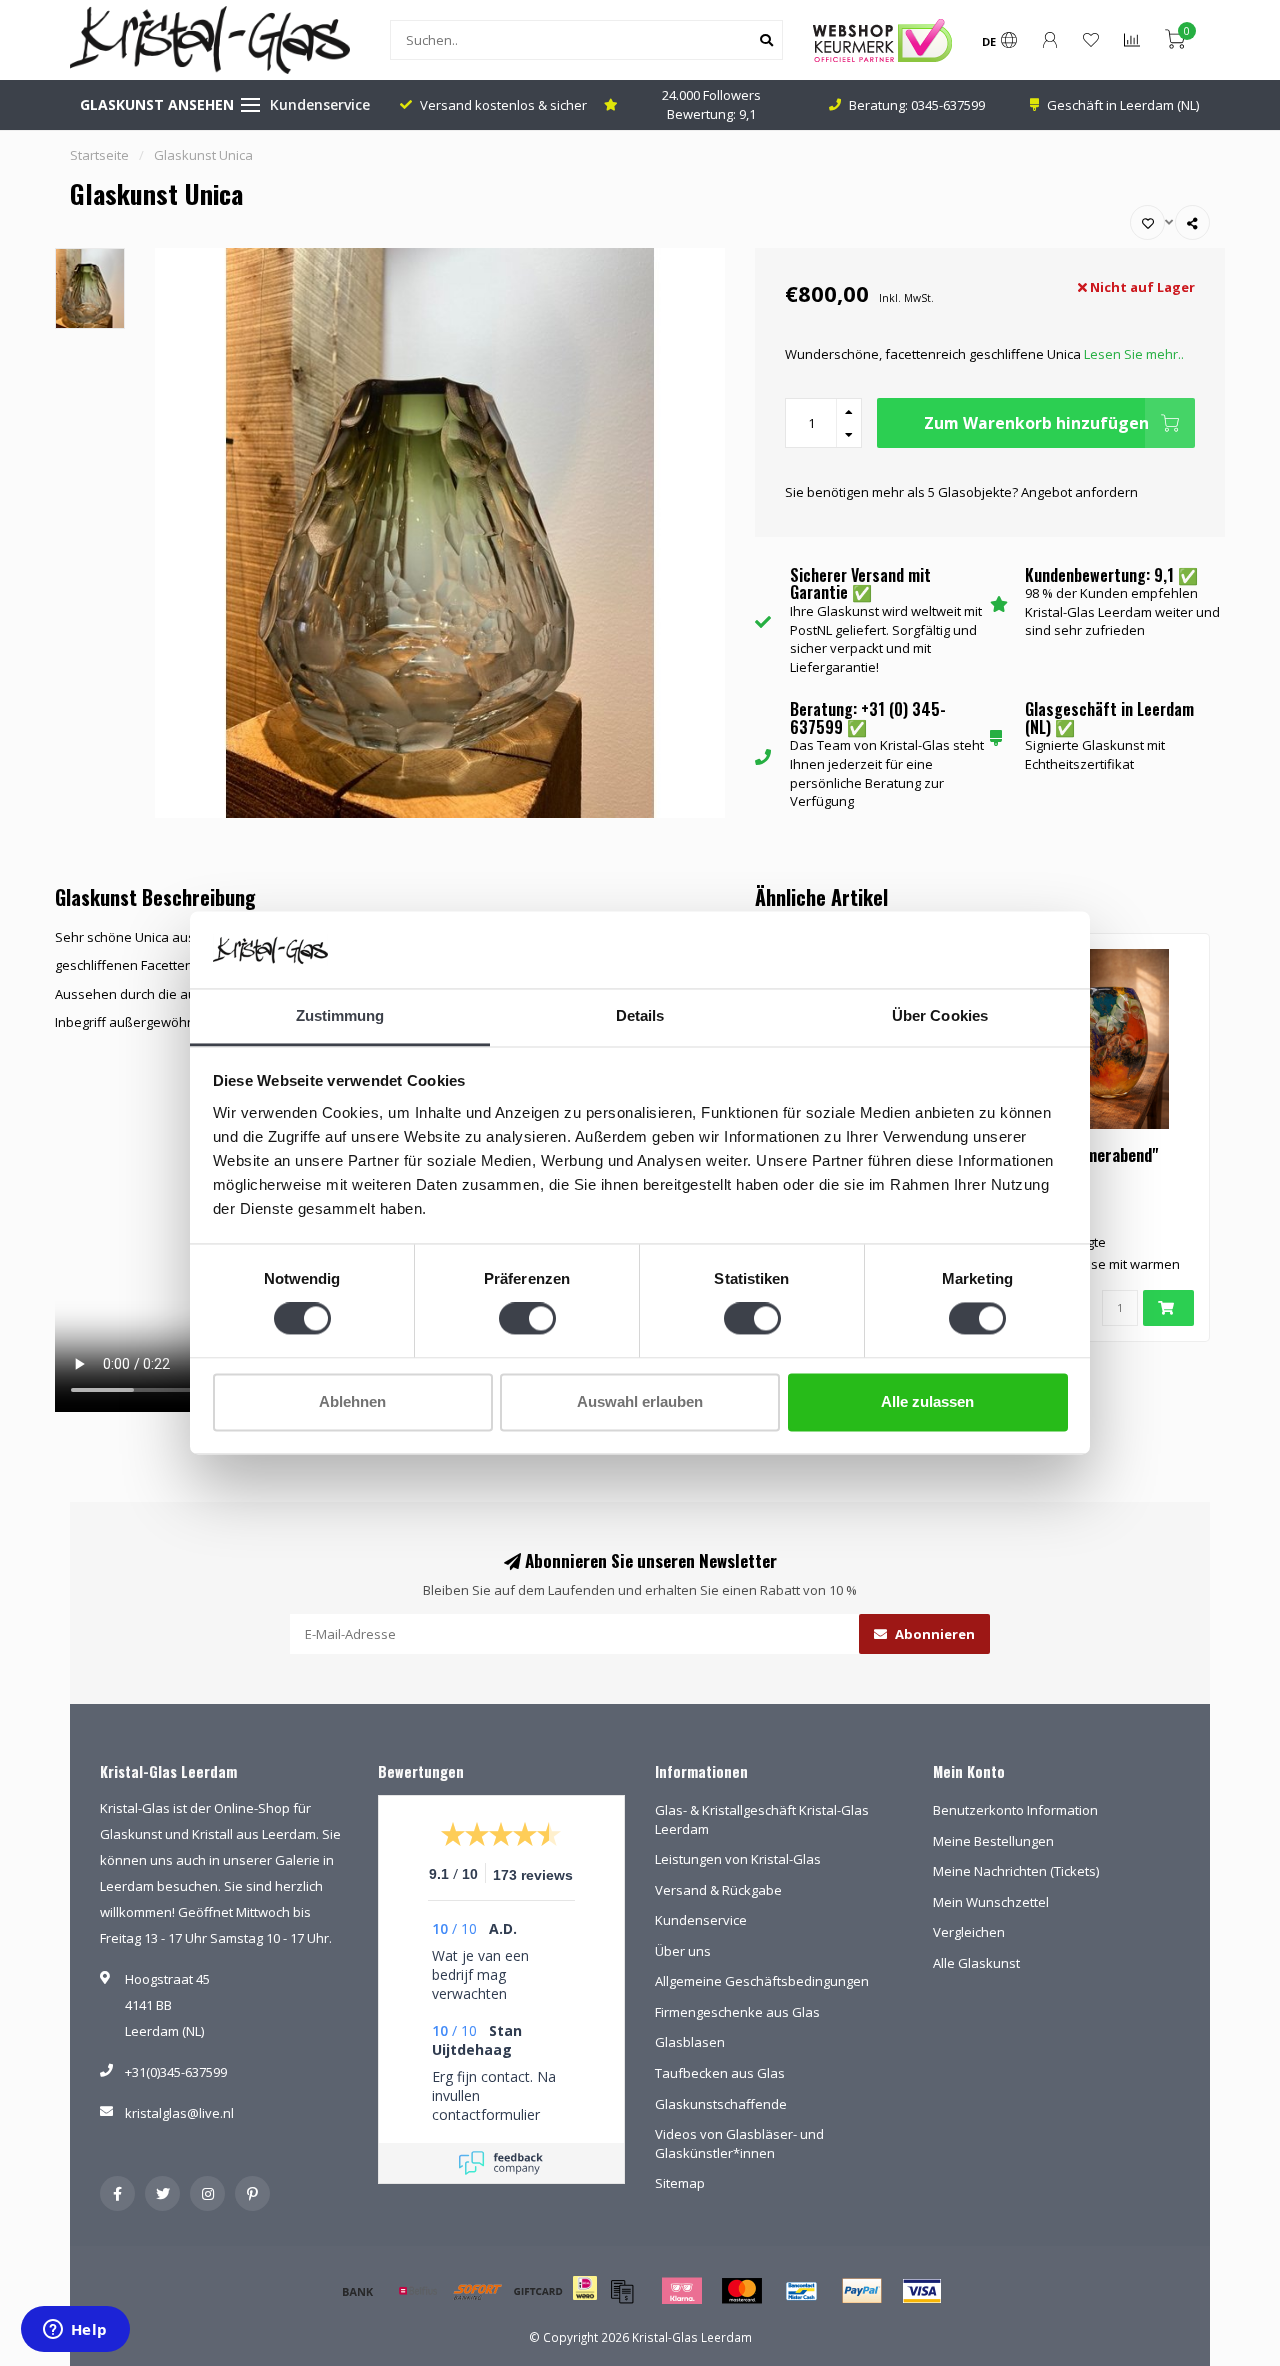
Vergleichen (969, 1932)
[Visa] (922, 2291)
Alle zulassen (927, 1401)
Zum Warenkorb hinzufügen (1036, 423)
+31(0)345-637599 (176, 2072)
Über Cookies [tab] (940, 1015)
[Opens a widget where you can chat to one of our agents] (75, 2331)
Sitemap (680, 2183)
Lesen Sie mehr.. (1134, 354)
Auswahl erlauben (640, 1401)
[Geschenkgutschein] (538, 2291)
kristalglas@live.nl (179, 2113)
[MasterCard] (742, 2291)
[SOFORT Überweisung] (478, 2291)
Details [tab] (640, 1015)
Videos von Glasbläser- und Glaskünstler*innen (739, 2143)
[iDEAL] (585, 2301)
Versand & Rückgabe (718, 1890)
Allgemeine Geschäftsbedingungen (762, 1981)
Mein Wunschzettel (991, 1902)
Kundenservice (320, 104)
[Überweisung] (358, 2291)
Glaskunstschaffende (721, 2104)
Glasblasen (690, 2042)
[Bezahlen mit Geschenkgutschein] (622, 2291)
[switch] (527, 1319)
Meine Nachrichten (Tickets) (1016, 1871)
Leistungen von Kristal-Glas (738, 1859)
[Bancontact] (802, 2291)
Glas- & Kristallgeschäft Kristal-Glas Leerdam (762, 1819)
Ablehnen (352, 1401)
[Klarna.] (682, 2291)
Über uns (683, 1951)
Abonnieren (933, 1634)
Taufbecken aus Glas (720, 2073)
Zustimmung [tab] (340, 1015)
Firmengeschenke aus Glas (737, 2012)
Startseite (99, 155)
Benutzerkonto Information (1015, 1810)
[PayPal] (862, 2291)
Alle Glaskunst (976, 1963)
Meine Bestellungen (993, 1841)
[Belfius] (418, 2291)
